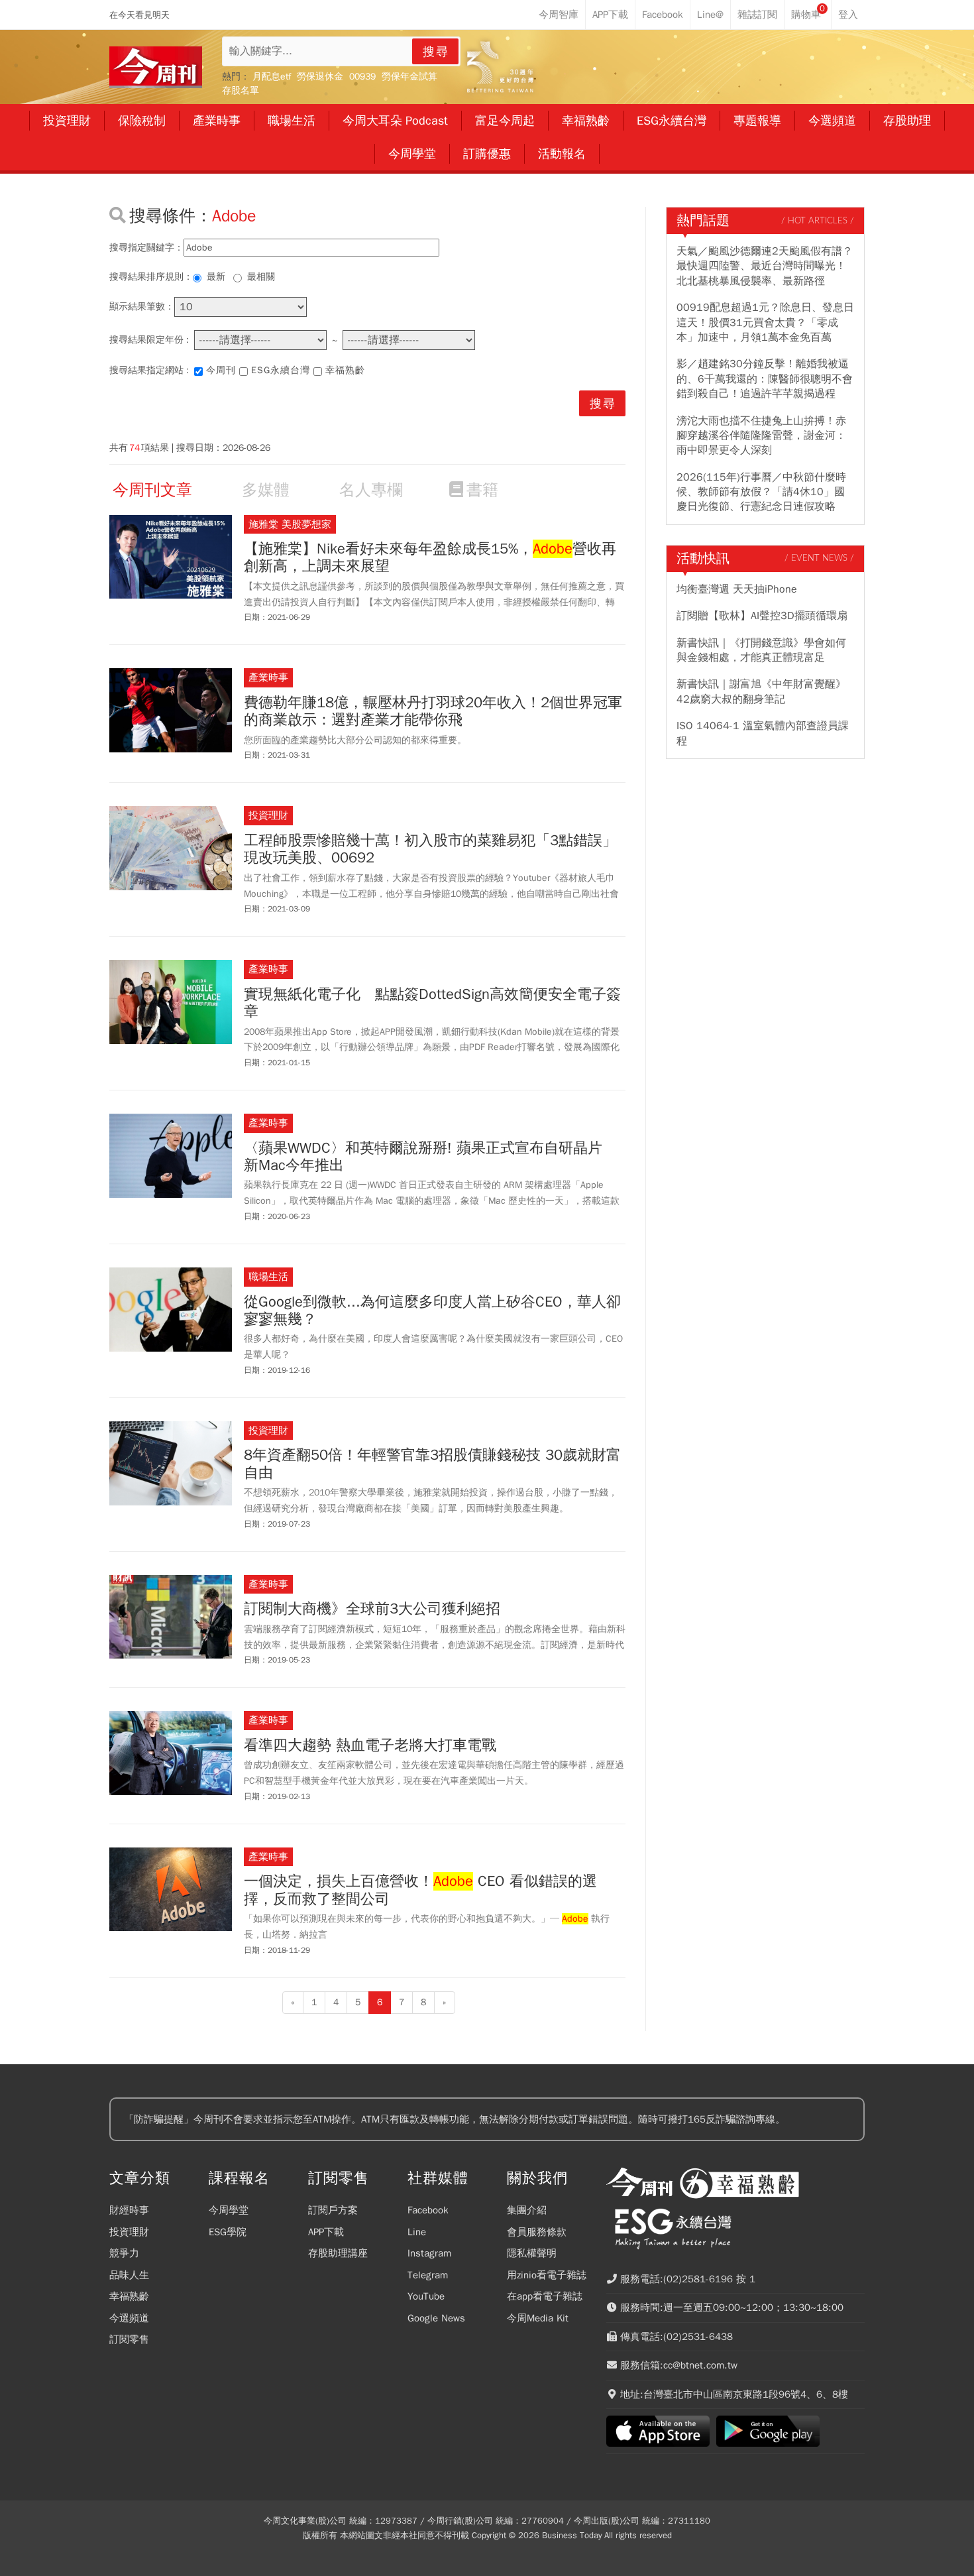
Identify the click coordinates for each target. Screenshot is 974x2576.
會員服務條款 (537, 2232)
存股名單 (241, 90)
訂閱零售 (129, 2339)
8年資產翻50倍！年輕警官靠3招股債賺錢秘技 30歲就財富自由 (432, 1464)
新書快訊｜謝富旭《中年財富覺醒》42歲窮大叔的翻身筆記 (761, 691)
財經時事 (129, 2210)
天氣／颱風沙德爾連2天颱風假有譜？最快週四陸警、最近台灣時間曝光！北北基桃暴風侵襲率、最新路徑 (765, 266)
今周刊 (221, 370)
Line (417, 2232)
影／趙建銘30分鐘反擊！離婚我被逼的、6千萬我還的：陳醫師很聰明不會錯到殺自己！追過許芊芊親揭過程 (765, 379)
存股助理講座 (338, 2253)
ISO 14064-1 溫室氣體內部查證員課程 (763, 733)
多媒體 (266, 490)
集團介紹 (527, 2210)
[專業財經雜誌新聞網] (156, 67)
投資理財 (129, 2232)
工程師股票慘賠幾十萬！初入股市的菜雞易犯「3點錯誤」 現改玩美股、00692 (430, 849)
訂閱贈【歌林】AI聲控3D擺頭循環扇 (762, 616)
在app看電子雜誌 (545, 2296)
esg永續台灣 (281, 370)
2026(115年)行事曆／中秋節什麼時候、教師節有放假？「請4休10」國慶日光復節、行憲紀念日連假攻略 (761, 492)
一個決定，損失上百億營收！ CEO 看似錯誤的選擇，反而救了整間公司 (420, 1890)
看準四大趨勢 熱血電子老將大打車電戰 (370, 1745)
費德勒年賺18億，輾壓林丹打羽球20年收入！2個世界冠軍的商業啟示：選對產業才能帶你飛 (433, 712)
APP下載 (326, 2232)
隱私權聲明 (532, 2253)
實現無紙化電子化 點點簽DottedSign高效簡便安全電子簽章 (432, 1003)
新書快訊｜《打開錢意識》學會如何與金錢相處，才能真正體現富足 (761, 650)
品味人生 (129, 2275)
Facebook (428, 2210)
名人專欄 (371, 490)
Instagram (429, 2253)
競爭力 (124, 2253)
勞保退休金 (320, 77)
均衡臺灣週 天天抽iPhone (737, 589)
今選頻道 (129, 2318)
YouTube (426, 2296)
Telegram (428, 2275)
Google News (436, 2318)
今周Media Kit (538, 2318)
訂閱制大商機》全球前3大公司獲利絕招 (372, 1609)
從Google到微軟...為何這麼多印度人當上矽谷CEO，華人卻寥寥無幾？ (432, 1311)
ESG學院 (228, 2232)
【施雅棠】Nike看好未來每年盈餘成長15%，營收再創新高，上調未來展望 (430, 558)
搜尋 (436, 52)
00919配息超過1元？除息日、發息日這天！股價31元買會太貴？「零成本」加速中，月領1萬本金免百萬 (765, 322)
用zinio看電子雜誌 (547, 2275)
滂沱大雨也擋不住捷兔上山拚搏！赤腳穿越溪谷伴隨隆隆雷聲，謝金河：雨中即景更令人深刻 (761, 436)
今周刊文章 (152, 490)
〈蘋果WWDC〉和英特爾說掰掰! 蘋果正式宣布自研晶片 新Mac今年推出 (430, 1157)
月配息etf (272, 77)
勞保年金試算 (409, 77)
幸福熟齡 (345, 370)
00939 (362, 77)
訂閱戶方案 (333, 2210)
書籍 (482, 490)
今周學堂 (229, 2210)
